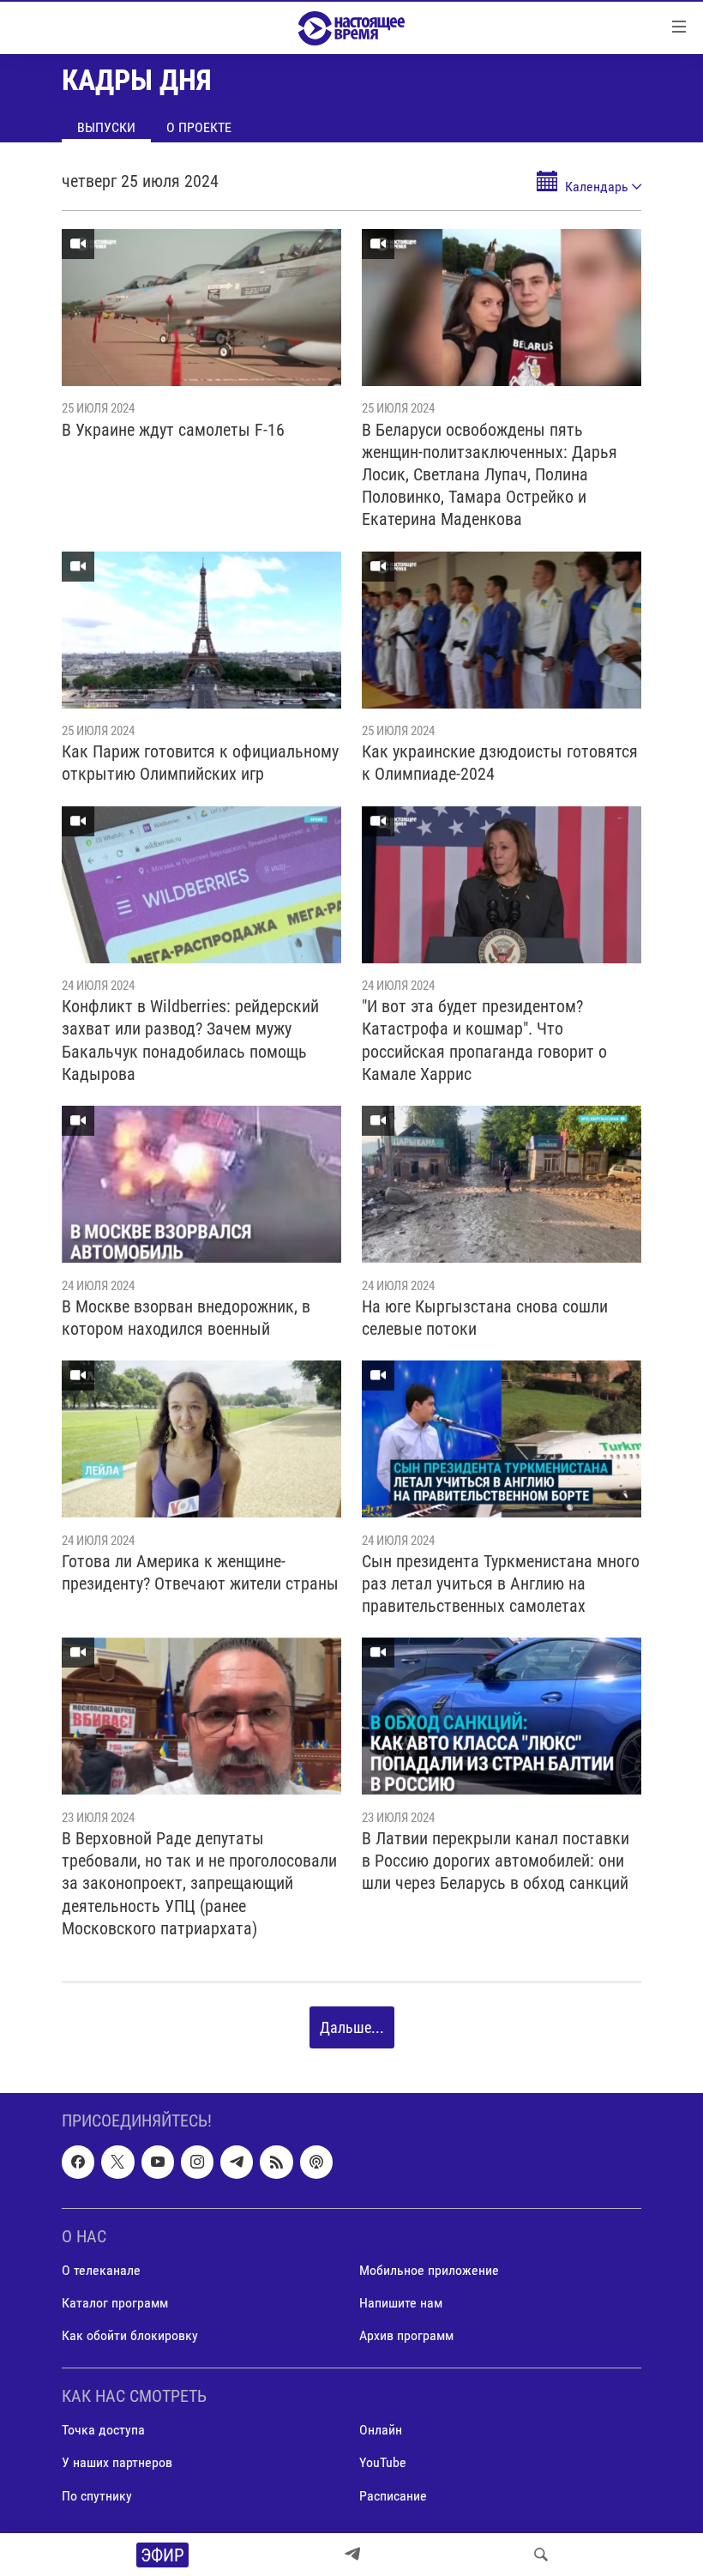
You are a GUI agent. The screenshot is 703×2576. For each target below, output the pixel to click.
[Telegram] (352, 2555)
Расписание (393, 2496)
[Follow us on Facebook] (78, 2163)
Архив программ (406, 2335)
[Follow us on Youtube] (158, 2163)
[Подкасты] (316, 2163)
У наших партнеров (117, 2463)
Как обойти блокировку (130, 2335)
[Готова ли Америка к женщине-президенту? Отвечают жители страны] (201, 1439)
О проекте (199, 127)
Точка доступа (103, 2431)
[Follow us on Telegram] (237, 2163)
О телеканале (101, 2270)
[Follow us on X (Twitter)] (117, 2163)
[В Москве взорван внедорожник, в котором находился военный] (201, 1184)
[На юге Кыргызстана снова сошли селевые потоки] (502, 1184)
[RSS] (276, 2163)
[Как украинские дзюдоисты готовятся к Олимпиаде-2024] (502, 630)
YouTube (383, 2463)
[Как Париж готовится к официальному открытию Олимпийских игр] (201, 630)
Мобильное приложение (429, 2270)
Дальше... (352, 2027)
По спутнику (97, 2496)
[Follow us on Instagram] (197, 2163)
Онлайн (381, 2431)
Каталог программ (115, 2303)
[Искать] (541, 2555)
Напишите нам (401, 2303)
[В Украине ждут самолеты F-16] (201, 308)
